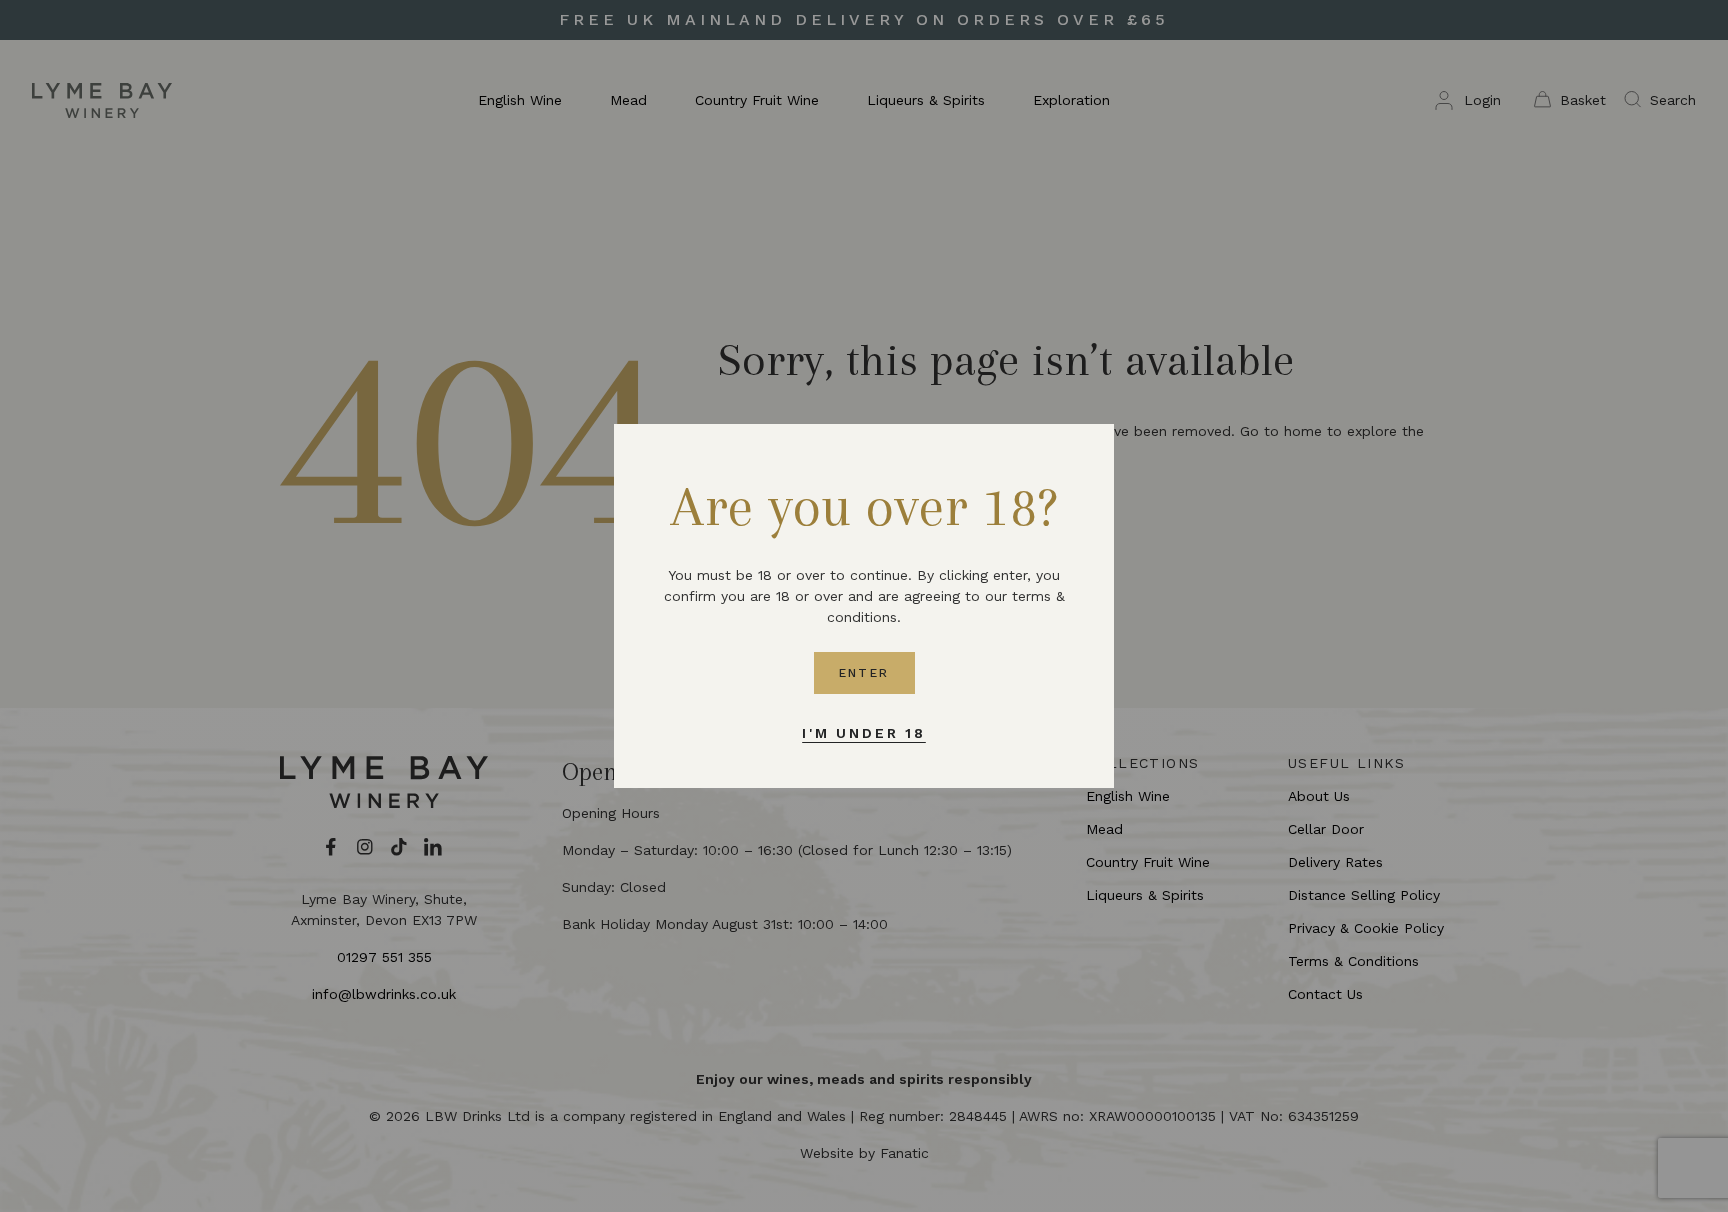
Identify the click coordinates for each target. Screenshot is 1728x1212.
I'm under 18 (864, 733)
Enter (864, 673)
